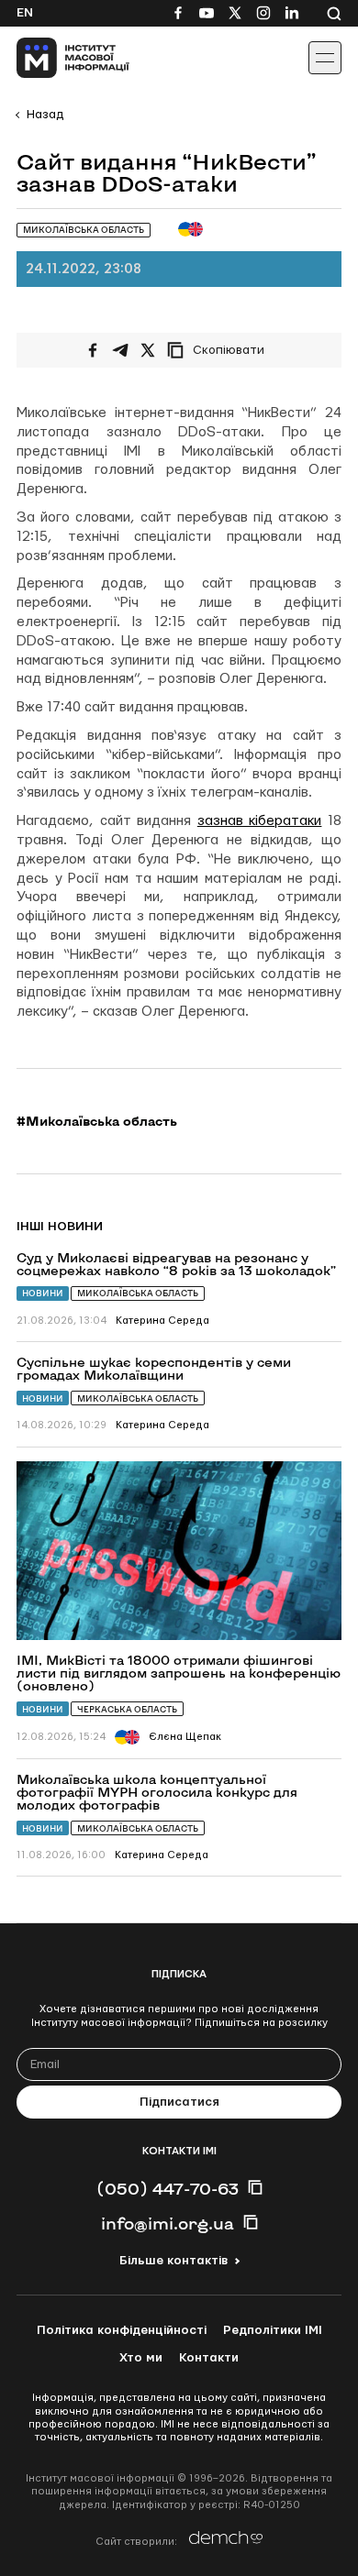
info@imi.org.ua (168, 2223)
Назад (45, 115)
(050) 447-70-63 (168, 2188)
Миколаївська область (138, 1293)
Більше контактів (173, 2261)
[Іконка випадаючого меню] (325, 58)
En (25, 13)
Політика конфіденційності (122, 2330)
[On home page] (56, 58)
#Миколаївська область (97, 1121)
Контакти (209, 2358)
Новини (43, 1293)
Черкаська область (127, 1709)
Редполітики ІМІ (273, 2330)
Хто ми (141, 2358)
